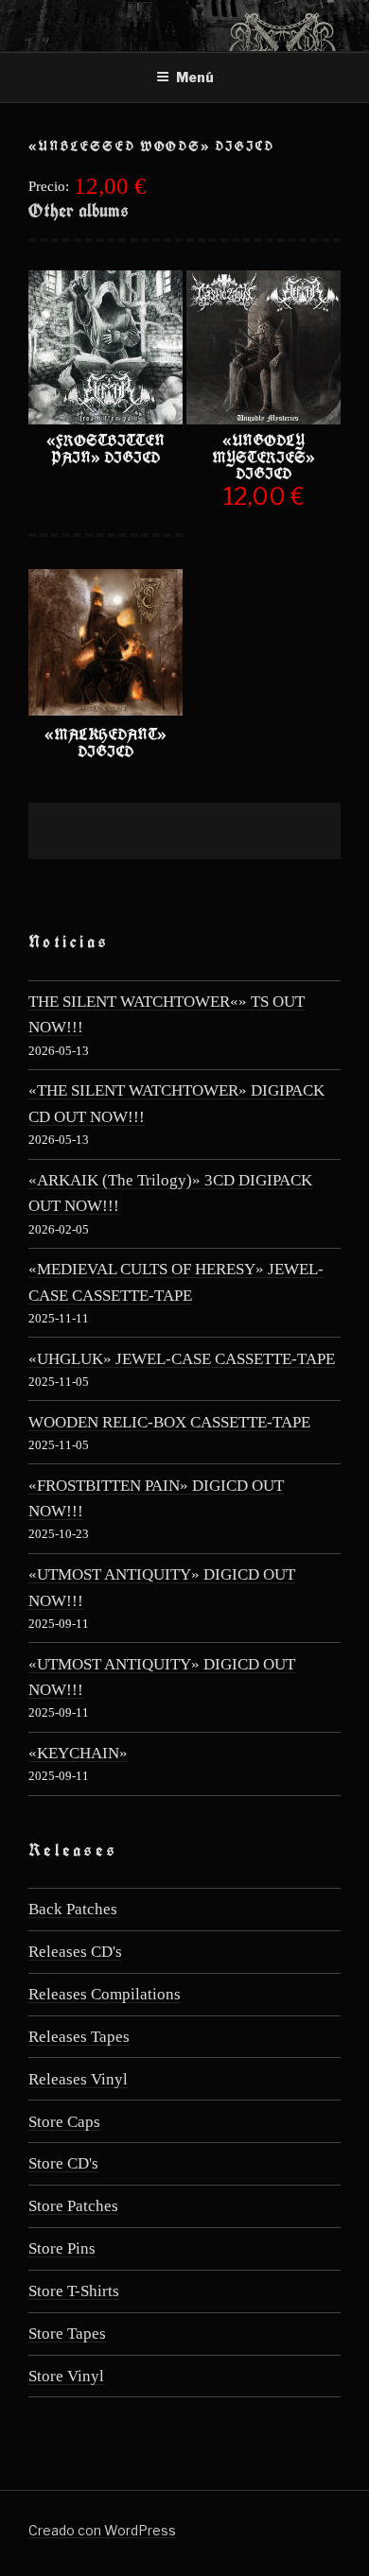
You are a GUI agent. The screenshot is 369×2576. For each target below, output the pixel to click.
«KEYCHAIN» (78, 1753)
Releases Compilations (105, 1994)
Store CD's (63, 2163)
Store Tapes (67, 2334)
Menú (195, 77)
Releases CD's (75, 1952)
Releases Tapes (79, 2037)
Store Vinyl (66, 2376)
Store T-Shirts (74, 2291)
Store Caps (64, 2122)
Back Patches (73, 1909)
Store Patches (73, 2206)
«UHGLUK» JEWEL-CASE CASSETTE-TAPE (182, 1359)
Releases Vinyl (78, 2079)
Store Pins (62, 2248)
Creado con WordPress (102, 2530)
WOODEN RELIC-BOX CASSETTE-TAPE (169, 1422)
